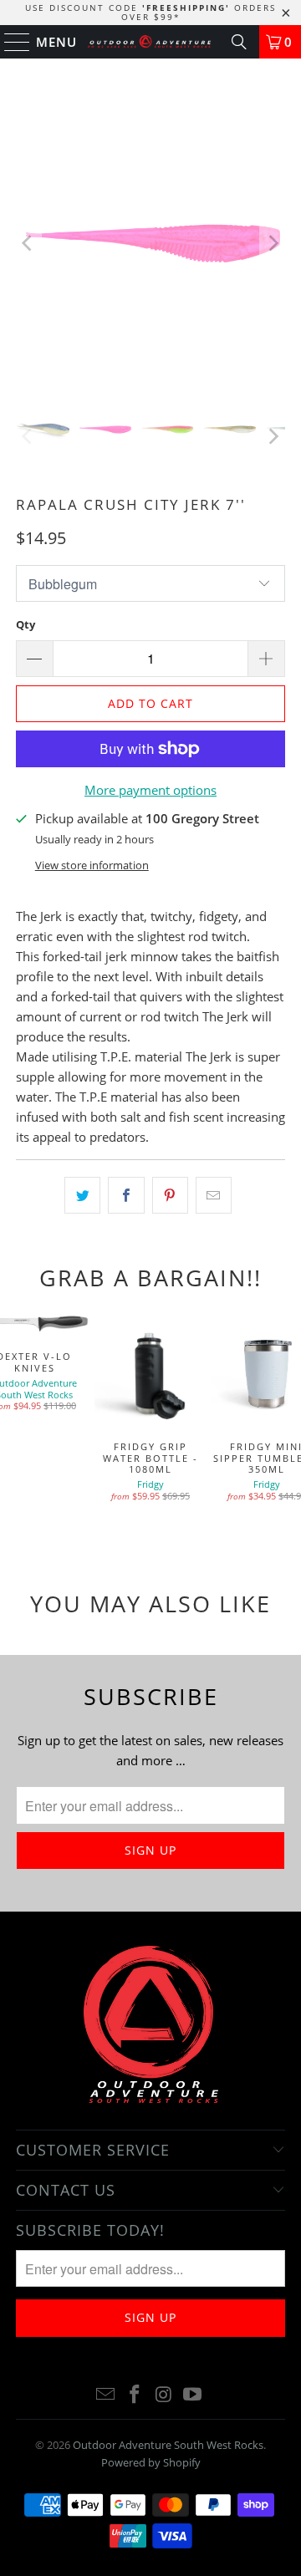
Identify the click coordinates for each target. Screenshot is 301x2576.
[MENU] (10, 42)
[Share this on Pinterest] (170, 1195)
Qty (26, 624)
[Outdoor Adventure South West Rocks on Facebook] (135, 2395)
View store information (92, 865)
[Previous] (28, 243)
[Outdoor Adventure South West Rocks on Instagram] (165, 2395)
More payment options (150, 790)
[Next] (273, 243)
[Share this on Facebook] (126, 1195)
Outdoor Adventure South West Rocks (168, 2445)
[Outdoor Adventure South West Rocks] (150, 42)
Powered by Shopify (151, 2462)
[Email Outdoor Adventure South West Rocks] (106, 2395)
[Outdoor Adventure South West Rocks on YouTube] (193, 2395)
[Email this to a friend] (214, 1195)
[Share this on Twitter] (82, 1195)
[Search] (239, 42)
